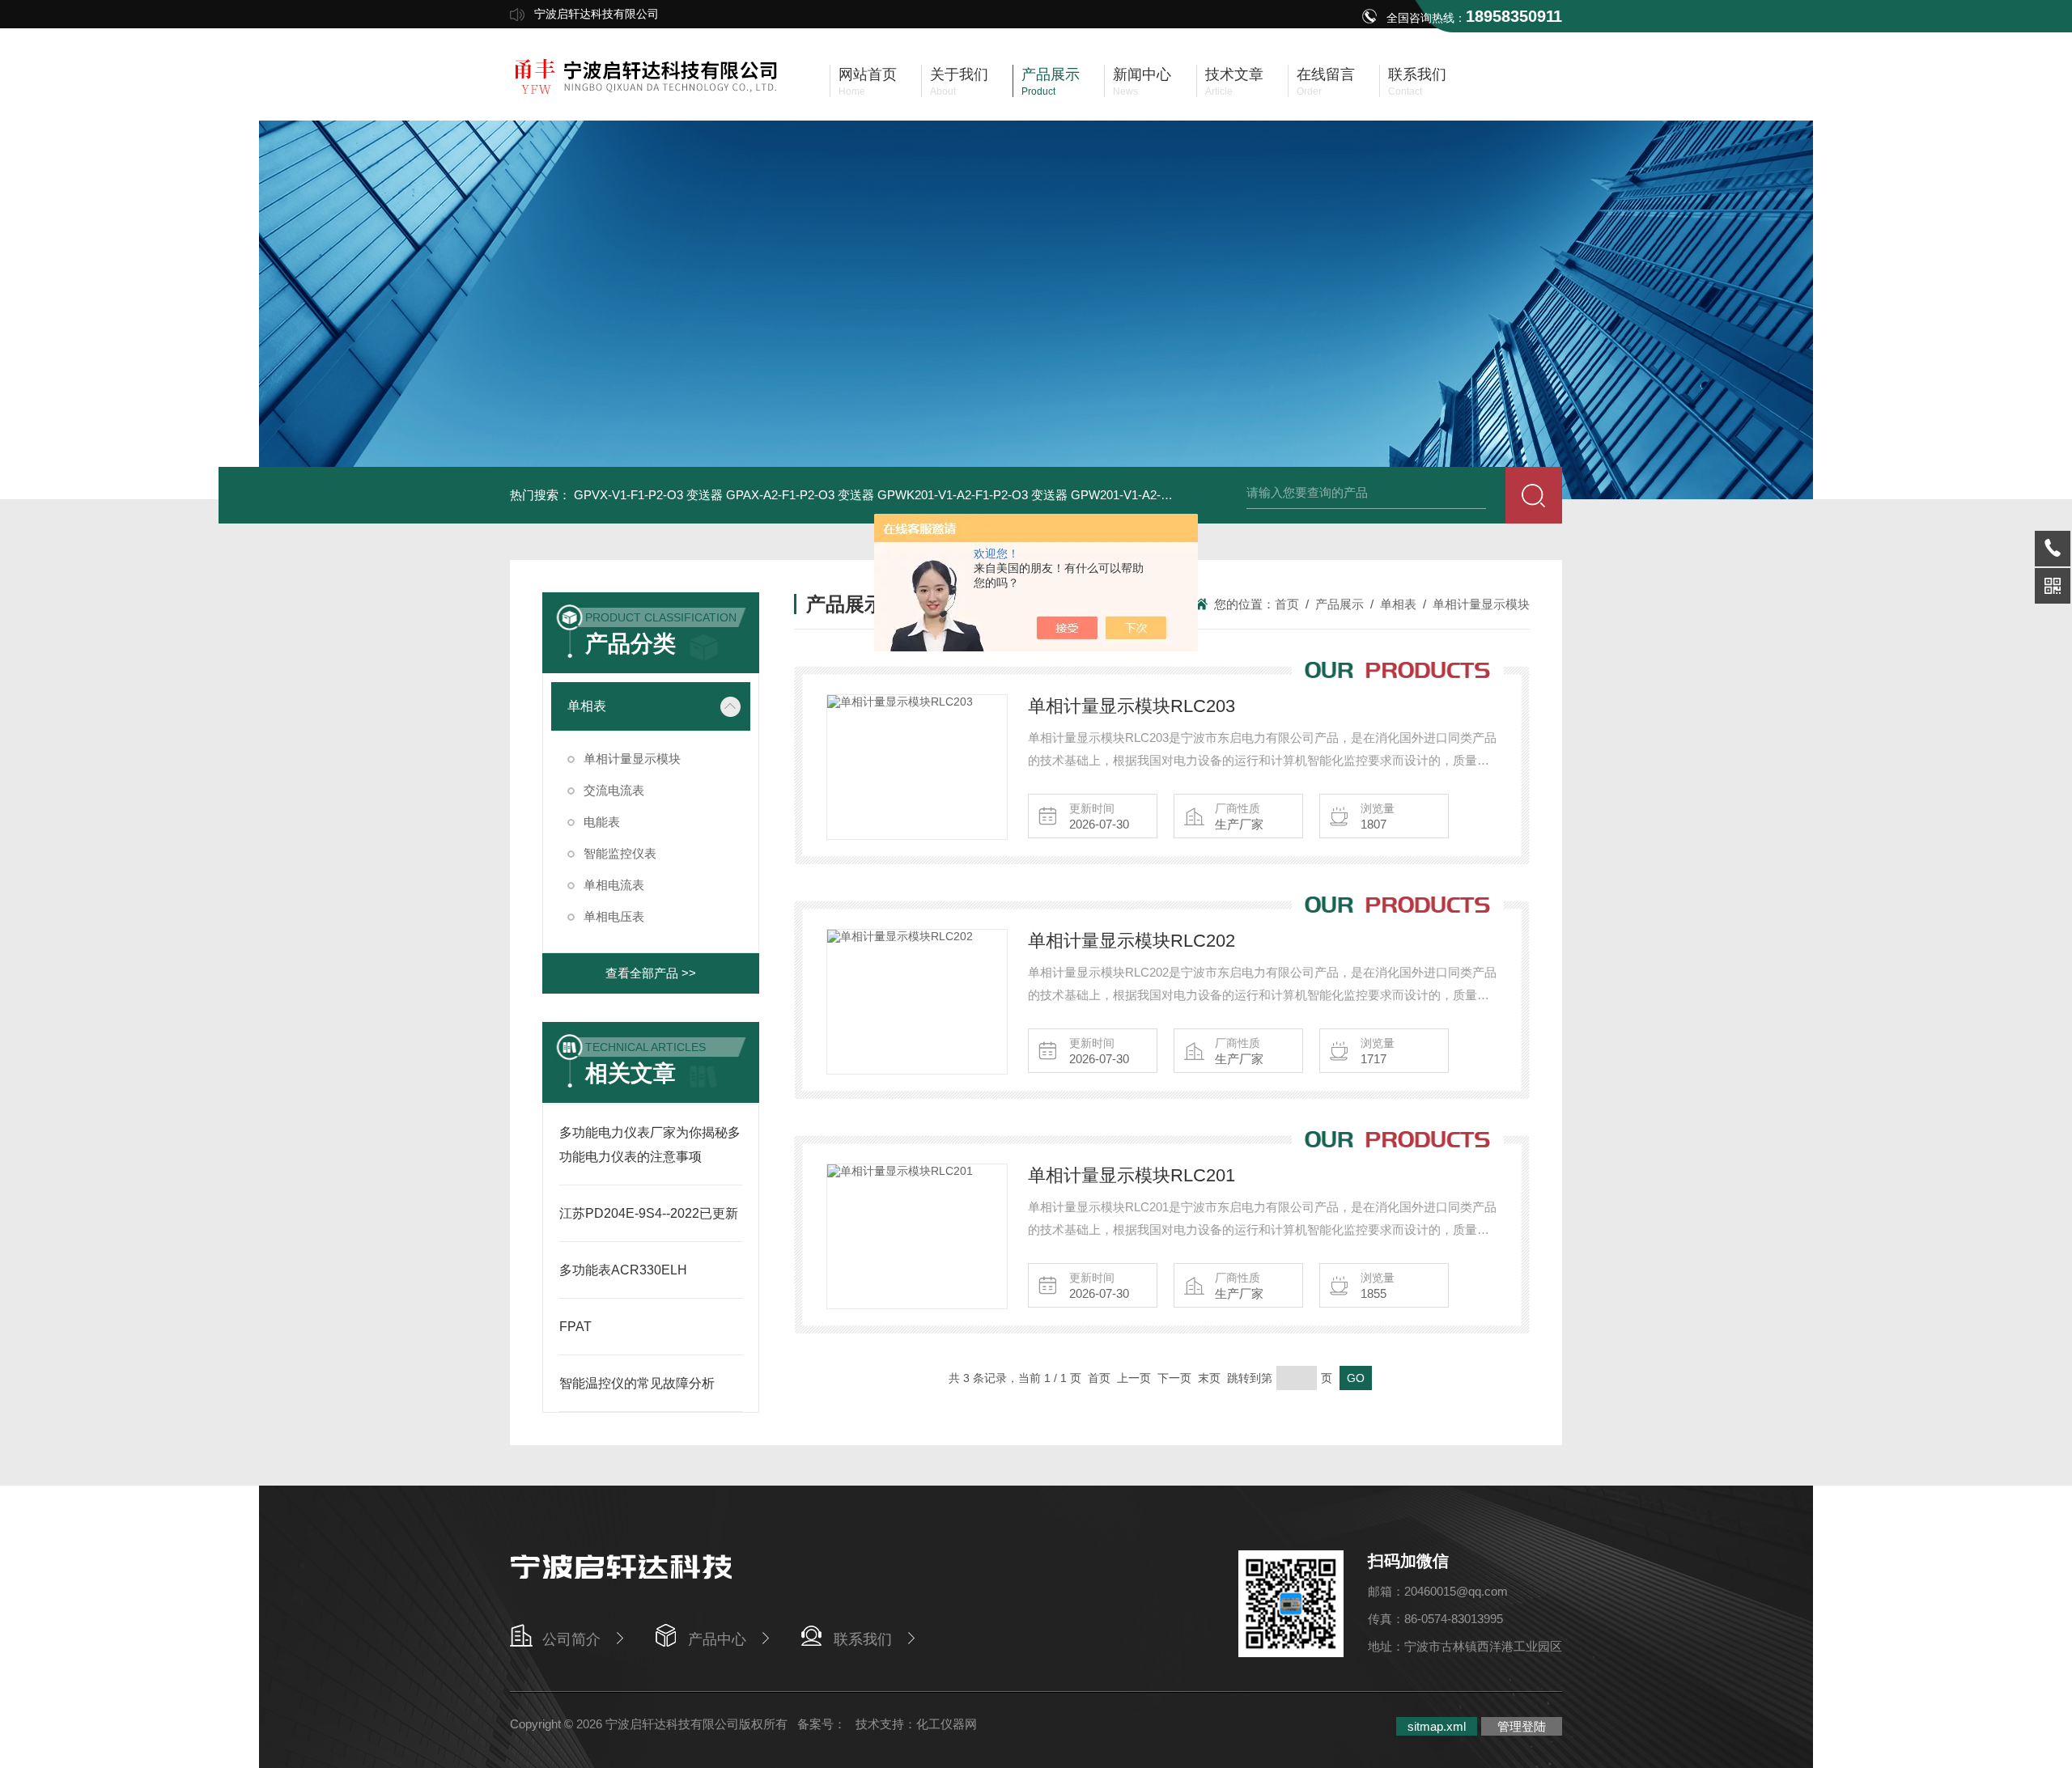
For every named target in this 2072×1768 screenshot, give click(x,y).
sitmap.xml (1437, 1726)
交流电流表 (614, 790)
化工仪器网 (947, 1724)
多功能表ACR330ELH (623, 1270)
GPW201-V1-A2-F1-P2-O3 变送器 (1162, 495)
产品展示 (1340, 604)
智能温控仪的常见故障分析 (637, 1383)
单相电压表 (614, 916)
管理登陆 (1522, 1726)
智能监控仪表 (620, 853)
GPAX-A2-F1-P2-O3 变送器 (800, 495)
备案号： (822, 1724)
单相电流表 (614, 885)
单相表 (587, 706)
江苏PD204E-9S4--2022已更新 (649, 1213)
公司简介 (571, 1639)
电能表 (602, 822)
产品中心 (717, 1639)
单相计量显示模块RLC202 (1132, 941)
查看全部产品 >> (651, 973)
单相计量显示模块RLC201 (1132, 1175)
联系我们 (863, 1639)
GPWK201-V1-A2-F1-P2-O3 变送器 (972, 495)
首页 (1287, 604)
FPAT (575, 1327)
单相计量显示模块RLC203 (1132, 706)
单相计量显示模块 (632, 759)
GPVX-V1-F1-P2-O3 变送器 (648, 495)
